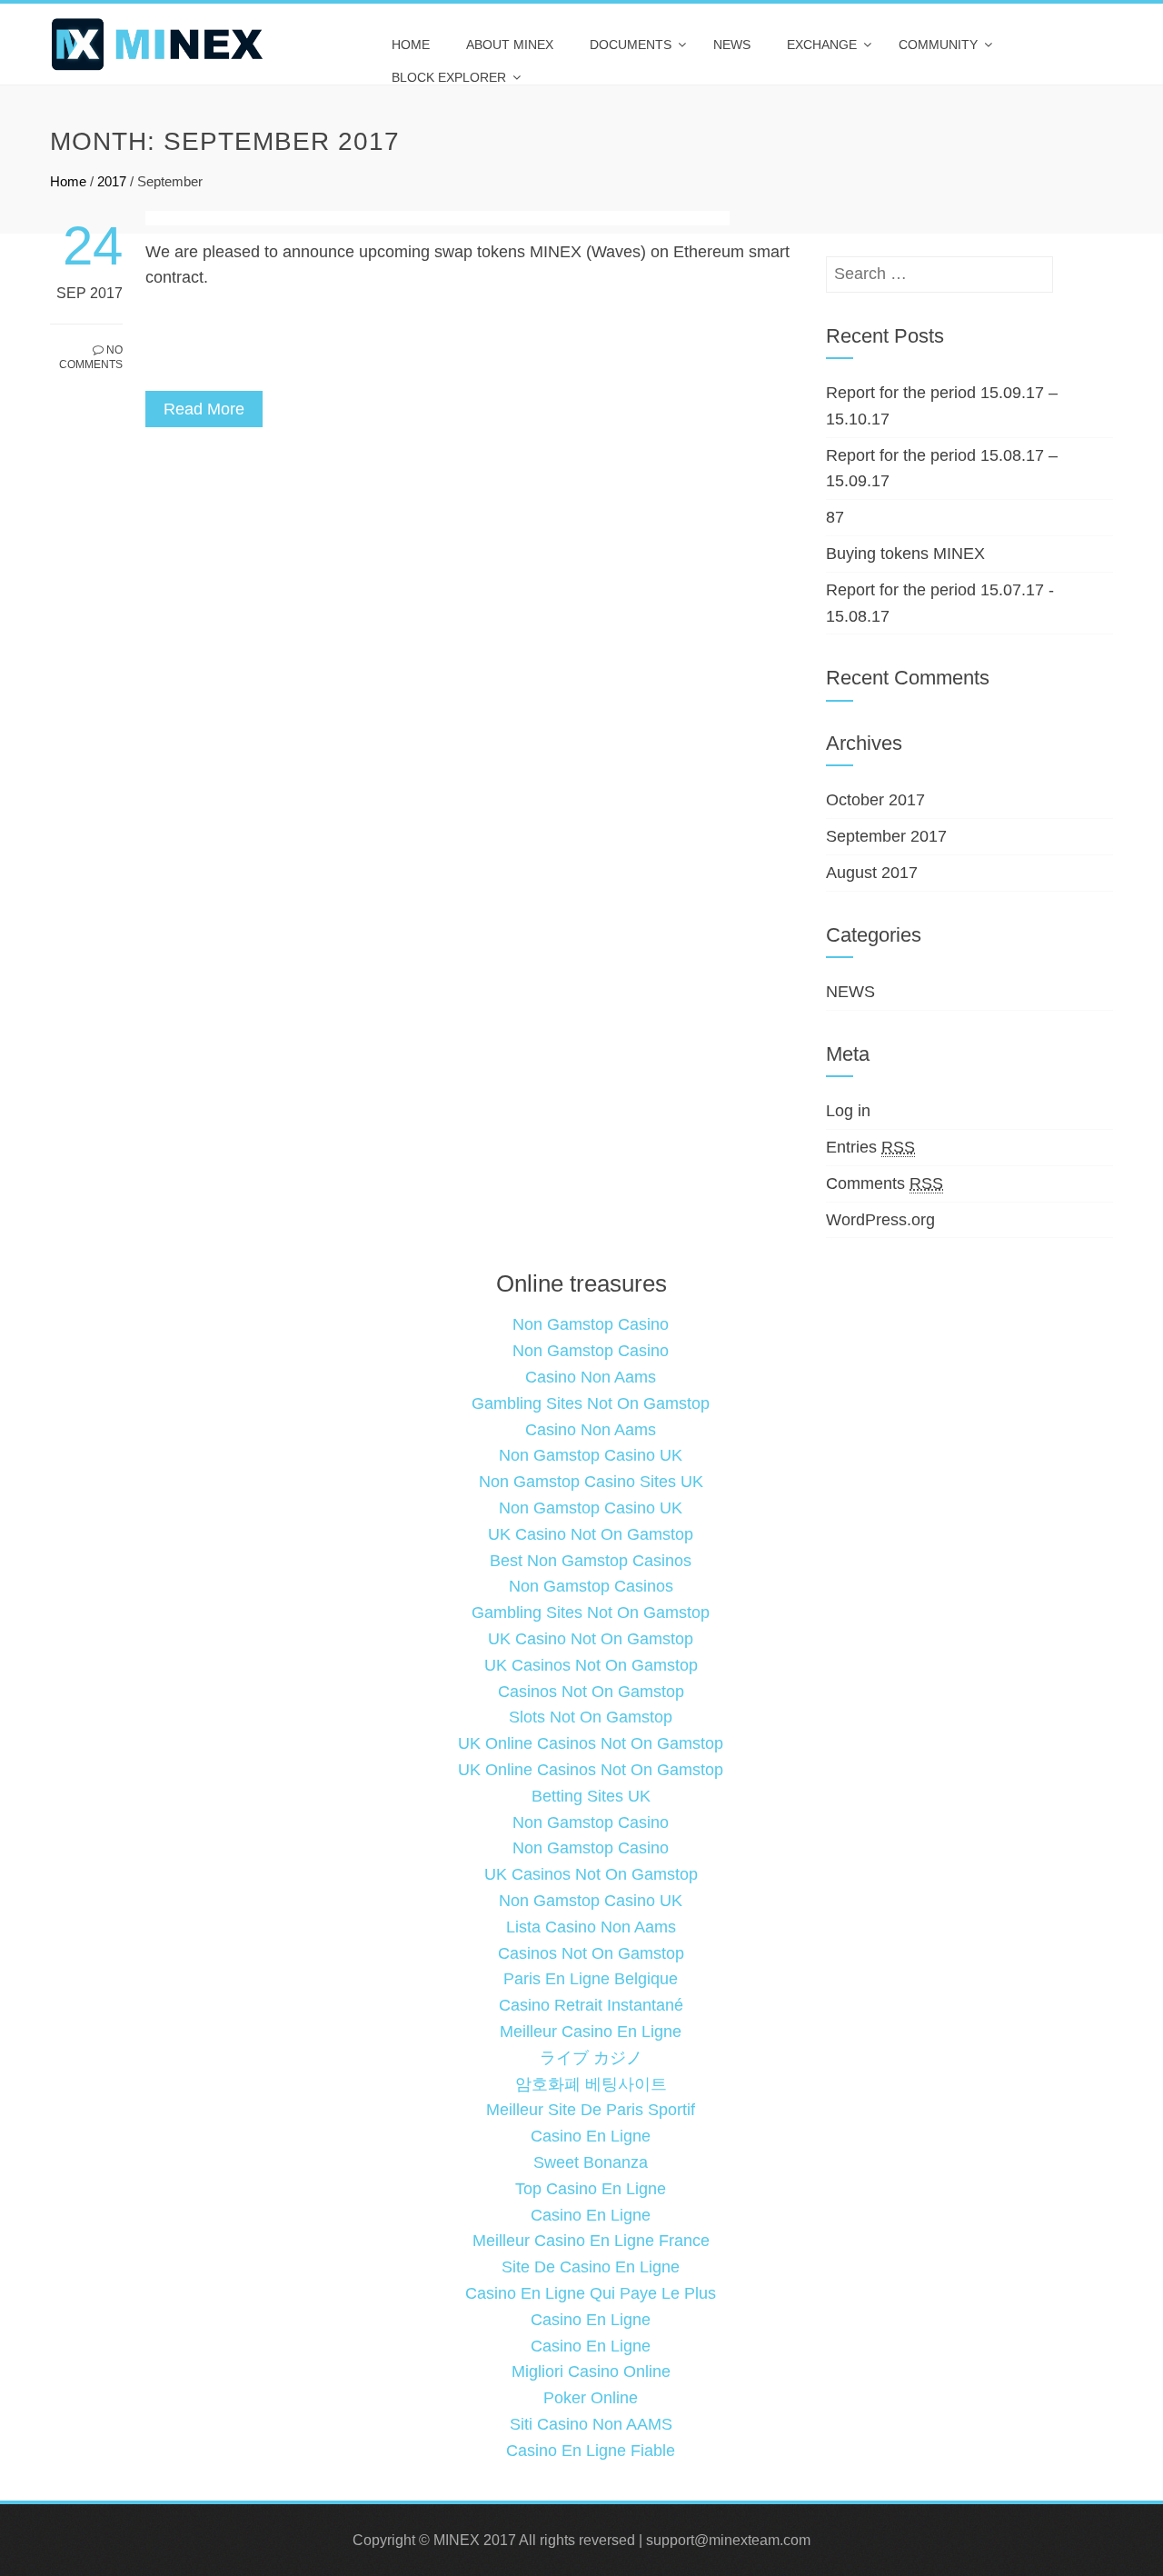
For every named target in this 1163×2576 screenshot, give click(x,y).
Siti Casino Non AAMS (591, 2424)
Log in (848, 1111)
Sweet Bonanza (591, 2162)
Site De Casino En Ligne (591, 2267)
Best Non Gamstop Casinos (591, 1561)
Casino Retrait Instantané (591, 2005)
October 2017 (875, 800)
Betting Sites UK (591, 1796)
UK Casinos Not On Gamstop (591, 1665)
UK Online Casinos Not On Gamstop (591, 1743)
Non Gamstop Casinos (591, 1586)
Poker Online (591, 2398)
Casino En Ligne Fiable (591, 2451)
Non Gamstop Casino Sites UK (591, 1482)
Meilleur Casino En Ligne (591, 2032)
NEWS (732, 45)
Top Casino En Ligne (591, 2189)
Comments (885, 1183)
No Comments (91, 358)
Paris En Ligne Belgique (591, 1979)
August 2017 (872, 873)
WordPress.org (880, 1220)
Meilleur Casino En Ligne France (591, 2241)
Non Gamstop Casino (591, 1324)
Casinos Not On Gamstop (591, 1692)
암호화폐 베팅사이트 (591, 2084)
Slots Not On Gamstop (591, 1717)
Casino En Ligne (591, 2136)
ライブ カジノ (591, 2058)
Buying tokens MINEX (905, 554)
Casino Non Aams (591, 1377)
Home (411, 45)
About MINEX (510, 45)
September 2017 (886, 836)
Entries (870, 1147)
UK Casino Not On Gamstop (591, 1534)
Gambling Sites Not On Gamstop (591, 1403)
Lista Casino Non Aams (591, 1927)
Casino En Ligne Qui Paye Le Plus (591, 2293)
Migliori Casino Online (591, 2371)
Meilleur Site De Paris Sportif (591, 2110)
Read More (204, 409)
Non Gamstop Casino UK (591, 1455)
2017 (112, 181)
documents (631, 45)
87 (835, 517)
